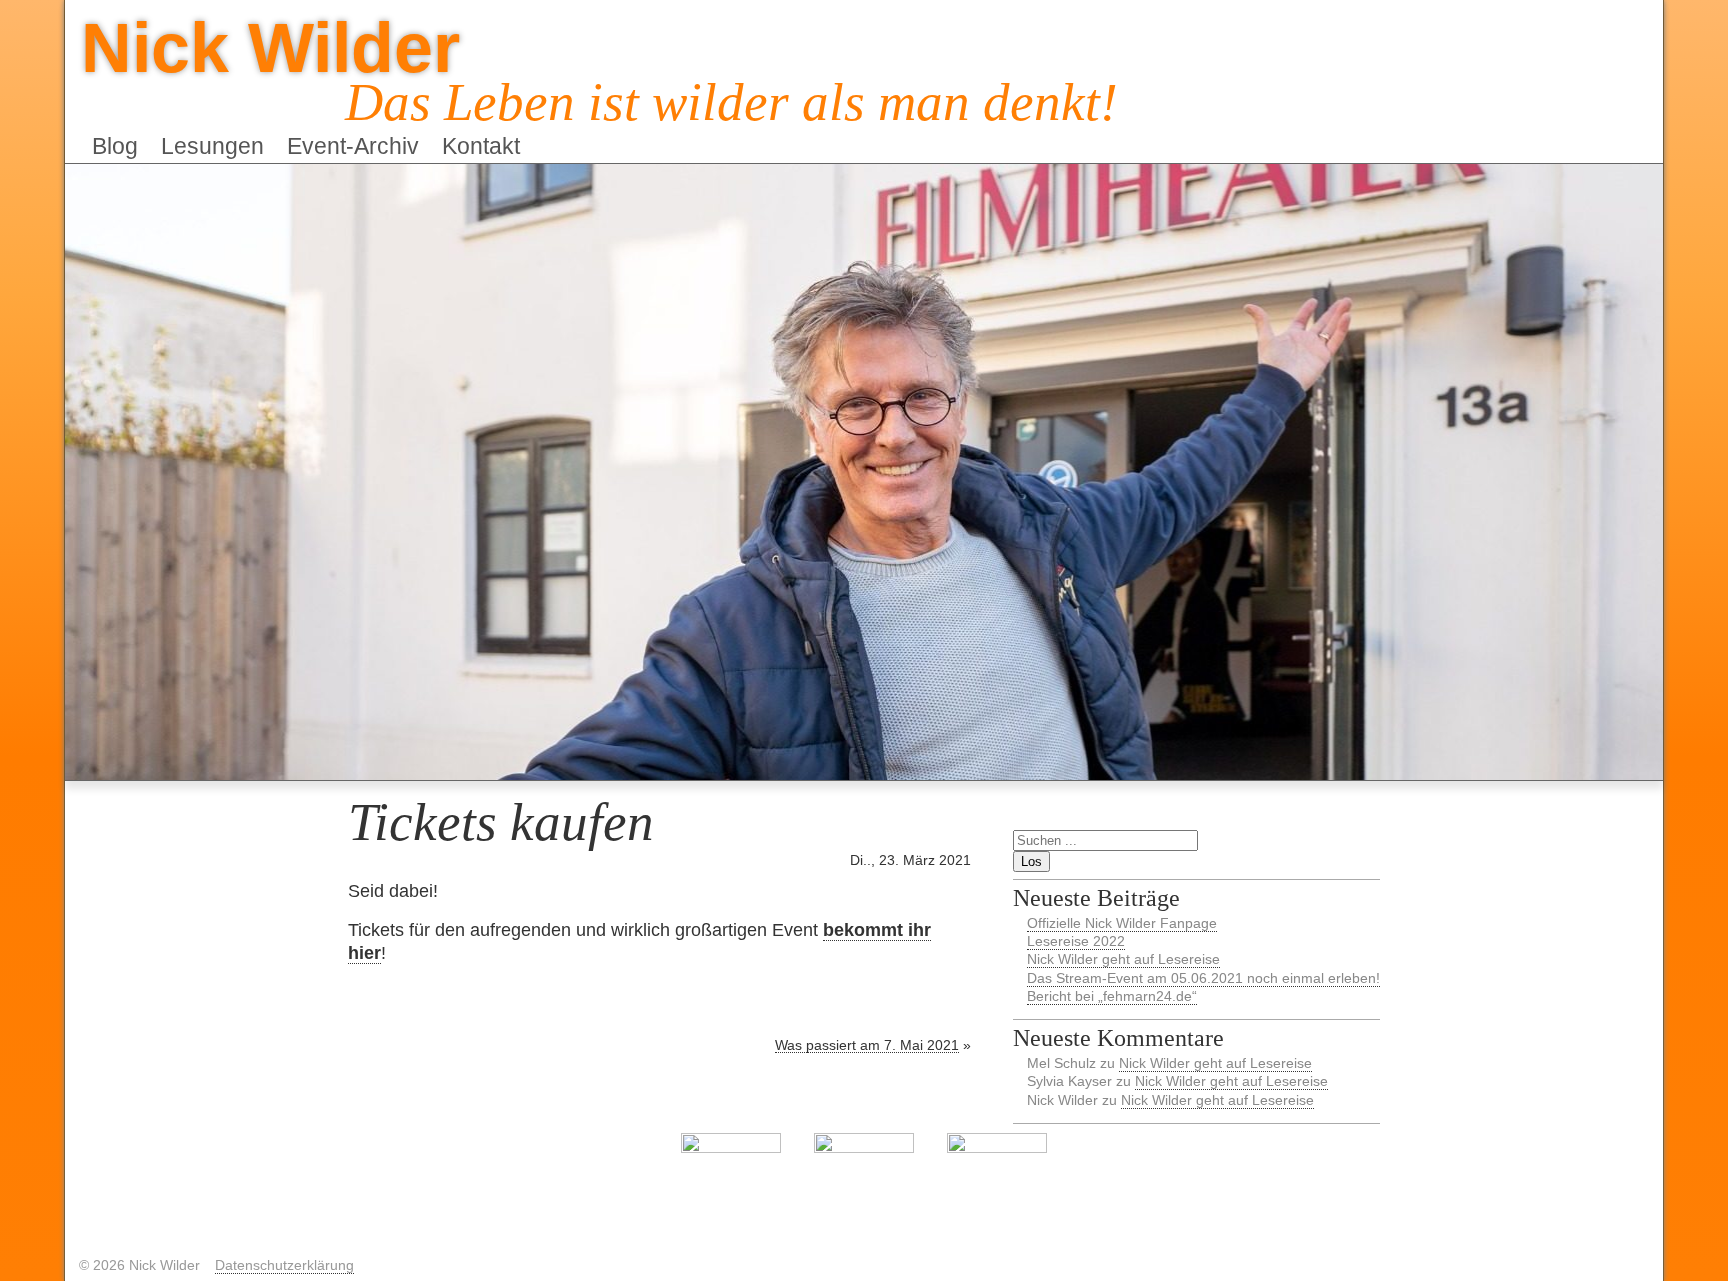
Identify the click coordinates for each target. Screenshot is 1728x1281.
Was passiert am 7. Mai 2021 (867, 1045)
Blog (115, 146)
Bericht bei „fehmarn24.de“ (1112, 996)
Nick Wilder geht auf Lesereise (1123, 959)
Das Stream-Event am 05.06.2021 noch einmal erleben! (1203, 978)
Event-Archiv (353, 146)
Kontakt (481, 146)
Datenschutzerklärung (284, 1265)
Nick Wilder (270, 47)
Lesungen (212, 146)
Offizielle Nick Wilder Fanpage (1122, 923)
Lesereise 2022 (1076, 941)
